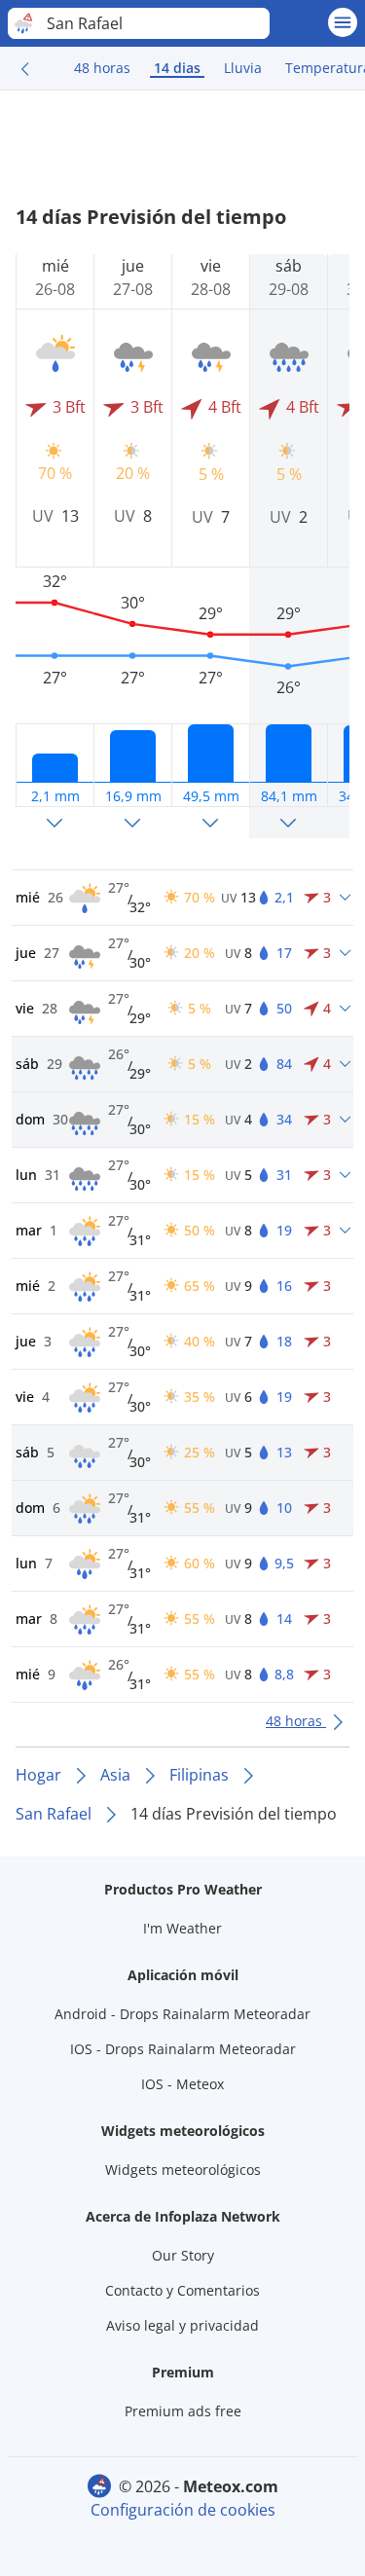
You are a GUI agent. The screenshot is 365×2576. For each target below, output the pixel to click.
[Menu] (343, 22)
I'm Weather (182, 1928)
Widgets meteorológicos (183, 2170)
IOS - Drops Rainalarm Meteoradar (183, 2049)
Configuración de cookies (183, 2510)
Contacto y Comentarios (182, 2290)
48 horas (102, 68)
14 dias (177, 68)
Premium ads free (183, 2411)
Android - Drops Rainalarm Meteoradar (182, 2014)
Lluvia (243, 68)
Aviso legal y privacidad (182, 2325)
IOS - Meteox (182, 2084)
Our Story (183, 2255)
